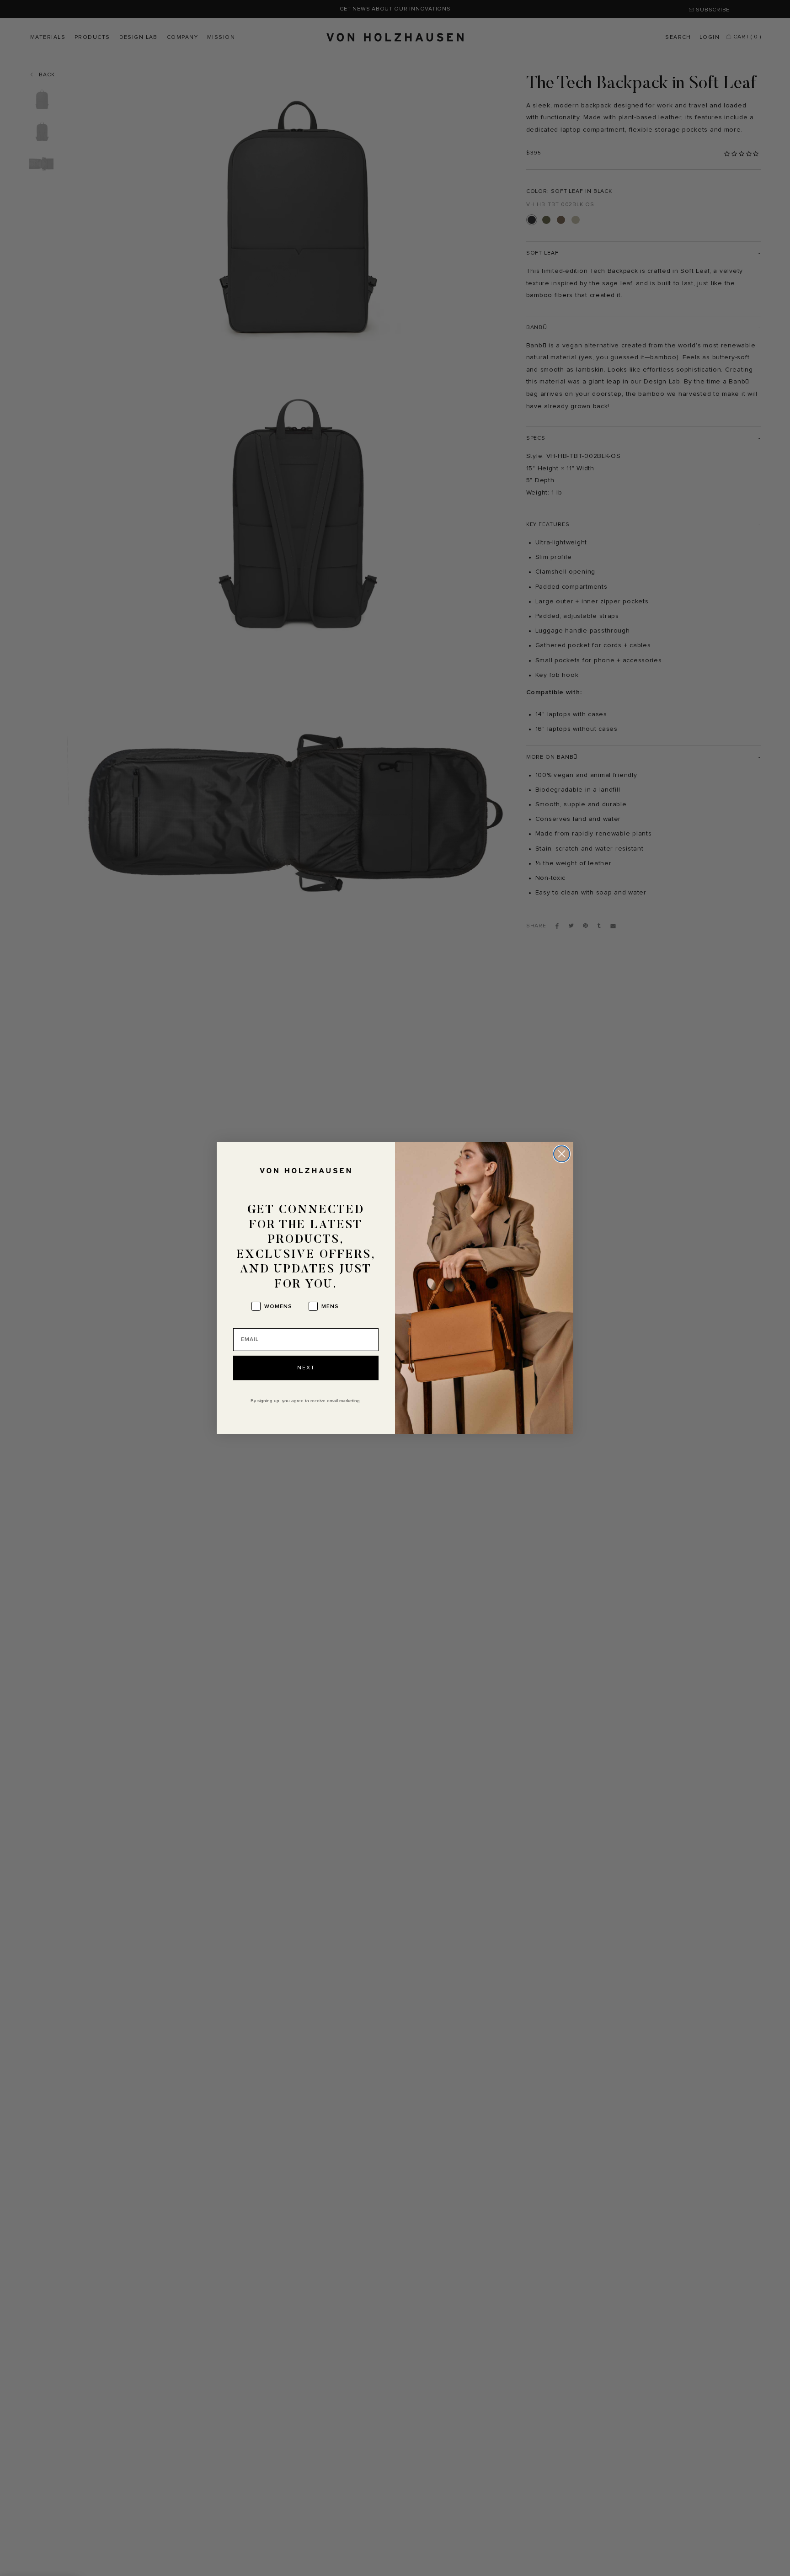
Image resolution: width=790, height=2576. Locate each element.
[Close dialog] (562, 1154)
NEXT (306, 1368)
